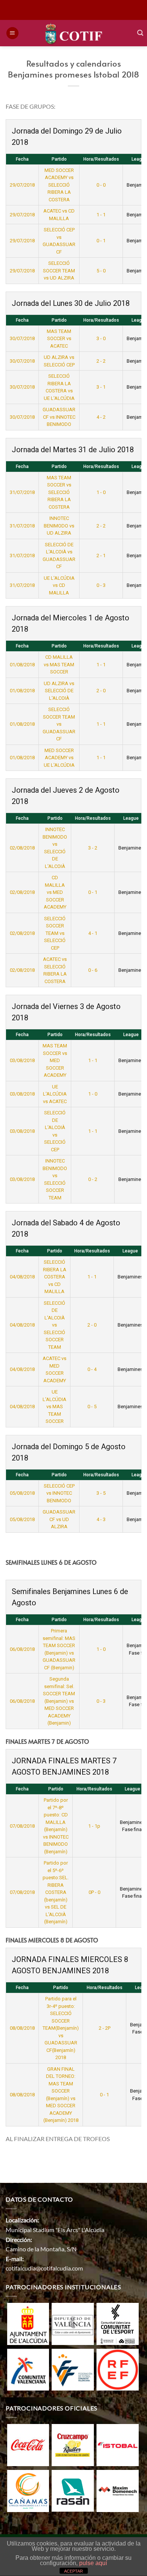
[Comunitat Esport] (118, 2323)
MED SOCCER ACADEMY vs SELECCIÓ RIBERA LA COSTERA (59, 185)
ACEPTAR (73, 2571)
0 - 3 (101, 585)
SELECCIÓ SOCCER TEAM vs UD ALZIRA (59, 271)
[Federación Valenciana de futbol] (73, 2369)
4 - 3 (101, 1519)
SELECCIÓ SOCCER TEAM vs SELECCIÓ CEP (55, 933)
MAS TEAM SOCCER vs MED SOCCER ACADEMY (55, 1060)
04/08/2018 (22, 1277)
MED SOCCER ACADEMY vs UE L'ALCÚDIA (59, 758)
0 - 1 (101, 241)
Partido (59, 159)
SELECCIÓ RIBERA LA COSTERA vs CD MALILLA (55, 1277)
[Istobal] (118, 2444)
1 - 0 (101, 492)
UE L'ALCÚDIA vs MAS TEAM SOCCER (54, 1407)
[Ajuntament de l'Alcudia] (28, 2323)
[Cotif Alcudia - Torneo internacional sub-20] (74, 33)
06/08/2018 (22, 1649)
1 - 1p (94, 1826)
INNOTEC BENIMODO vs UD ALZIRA (59, 526)
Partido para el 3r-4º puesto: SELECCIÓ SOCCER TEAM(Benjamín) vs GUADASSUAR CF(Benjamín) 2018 (61, 2028)
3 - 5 (101, 1493)
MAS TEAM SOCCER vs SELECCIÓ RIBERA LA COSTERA (59, 492)
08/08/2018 (22, 2028)
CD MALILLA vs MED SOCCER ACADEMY (55, 892)
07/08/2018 (22, 1826)
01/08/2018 (22, 665)
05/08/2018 (22, 1493)
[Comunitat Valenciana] (28, 2369)
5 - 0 (101, 271)
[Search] (140, 33)
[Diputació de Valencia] (73, 2323)
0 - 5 (92, 1407)
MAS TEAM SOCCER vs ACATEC (59, 339)
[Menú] (12, 33)
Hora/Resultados (101, 159)
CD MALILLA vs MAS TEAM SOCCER (59, 664)
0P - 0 (94, 1892)
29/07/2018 (22, 185)
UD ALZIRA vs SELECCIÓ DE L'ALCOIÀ (59, 691)
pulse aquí (93, 2563)
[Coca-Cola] (28, 2444)
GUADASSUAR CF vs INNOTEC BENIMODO (59, 417)
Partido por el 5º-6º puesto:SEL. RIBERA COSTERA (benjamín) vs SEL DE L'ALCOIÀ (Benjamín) (56, 1892)
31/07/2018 (22, 492)
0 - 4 (92, 1369)
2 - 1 (101, 555)
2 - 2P (105, 2028)
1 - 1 (101, 215)
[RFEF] (118, 2369)
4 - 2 (101, 417)
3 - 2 (93, 848)
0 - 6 (93, 970)
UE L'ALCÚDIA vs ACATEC (55, 1094)
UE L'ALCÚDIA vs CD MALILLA (59, 585)
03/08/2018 (22, 1060)
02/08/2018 (22, 848)
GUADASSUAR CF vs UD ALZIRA (59, 1519)
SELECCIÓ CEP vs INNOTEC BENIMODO (59, 1493)
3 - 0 (101, 338)
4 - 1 (93, 933)
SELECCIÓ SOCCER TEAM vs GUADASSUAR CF (59, 724)
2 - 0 (101, 691)
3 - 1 (101, 387)
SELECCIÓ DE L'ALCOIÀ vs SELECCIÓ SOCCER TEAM (54, 1325)
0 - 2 (93, 1179)
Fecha (22, 159)
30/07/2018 (22, 338)
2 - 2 (101, 361)
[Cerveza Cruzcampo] (73, 2444)
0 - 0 (101, 185)
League (130, 1251)
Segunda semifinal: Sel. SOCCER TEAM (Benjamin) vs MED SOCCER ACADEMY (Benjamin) (59, 1701)
